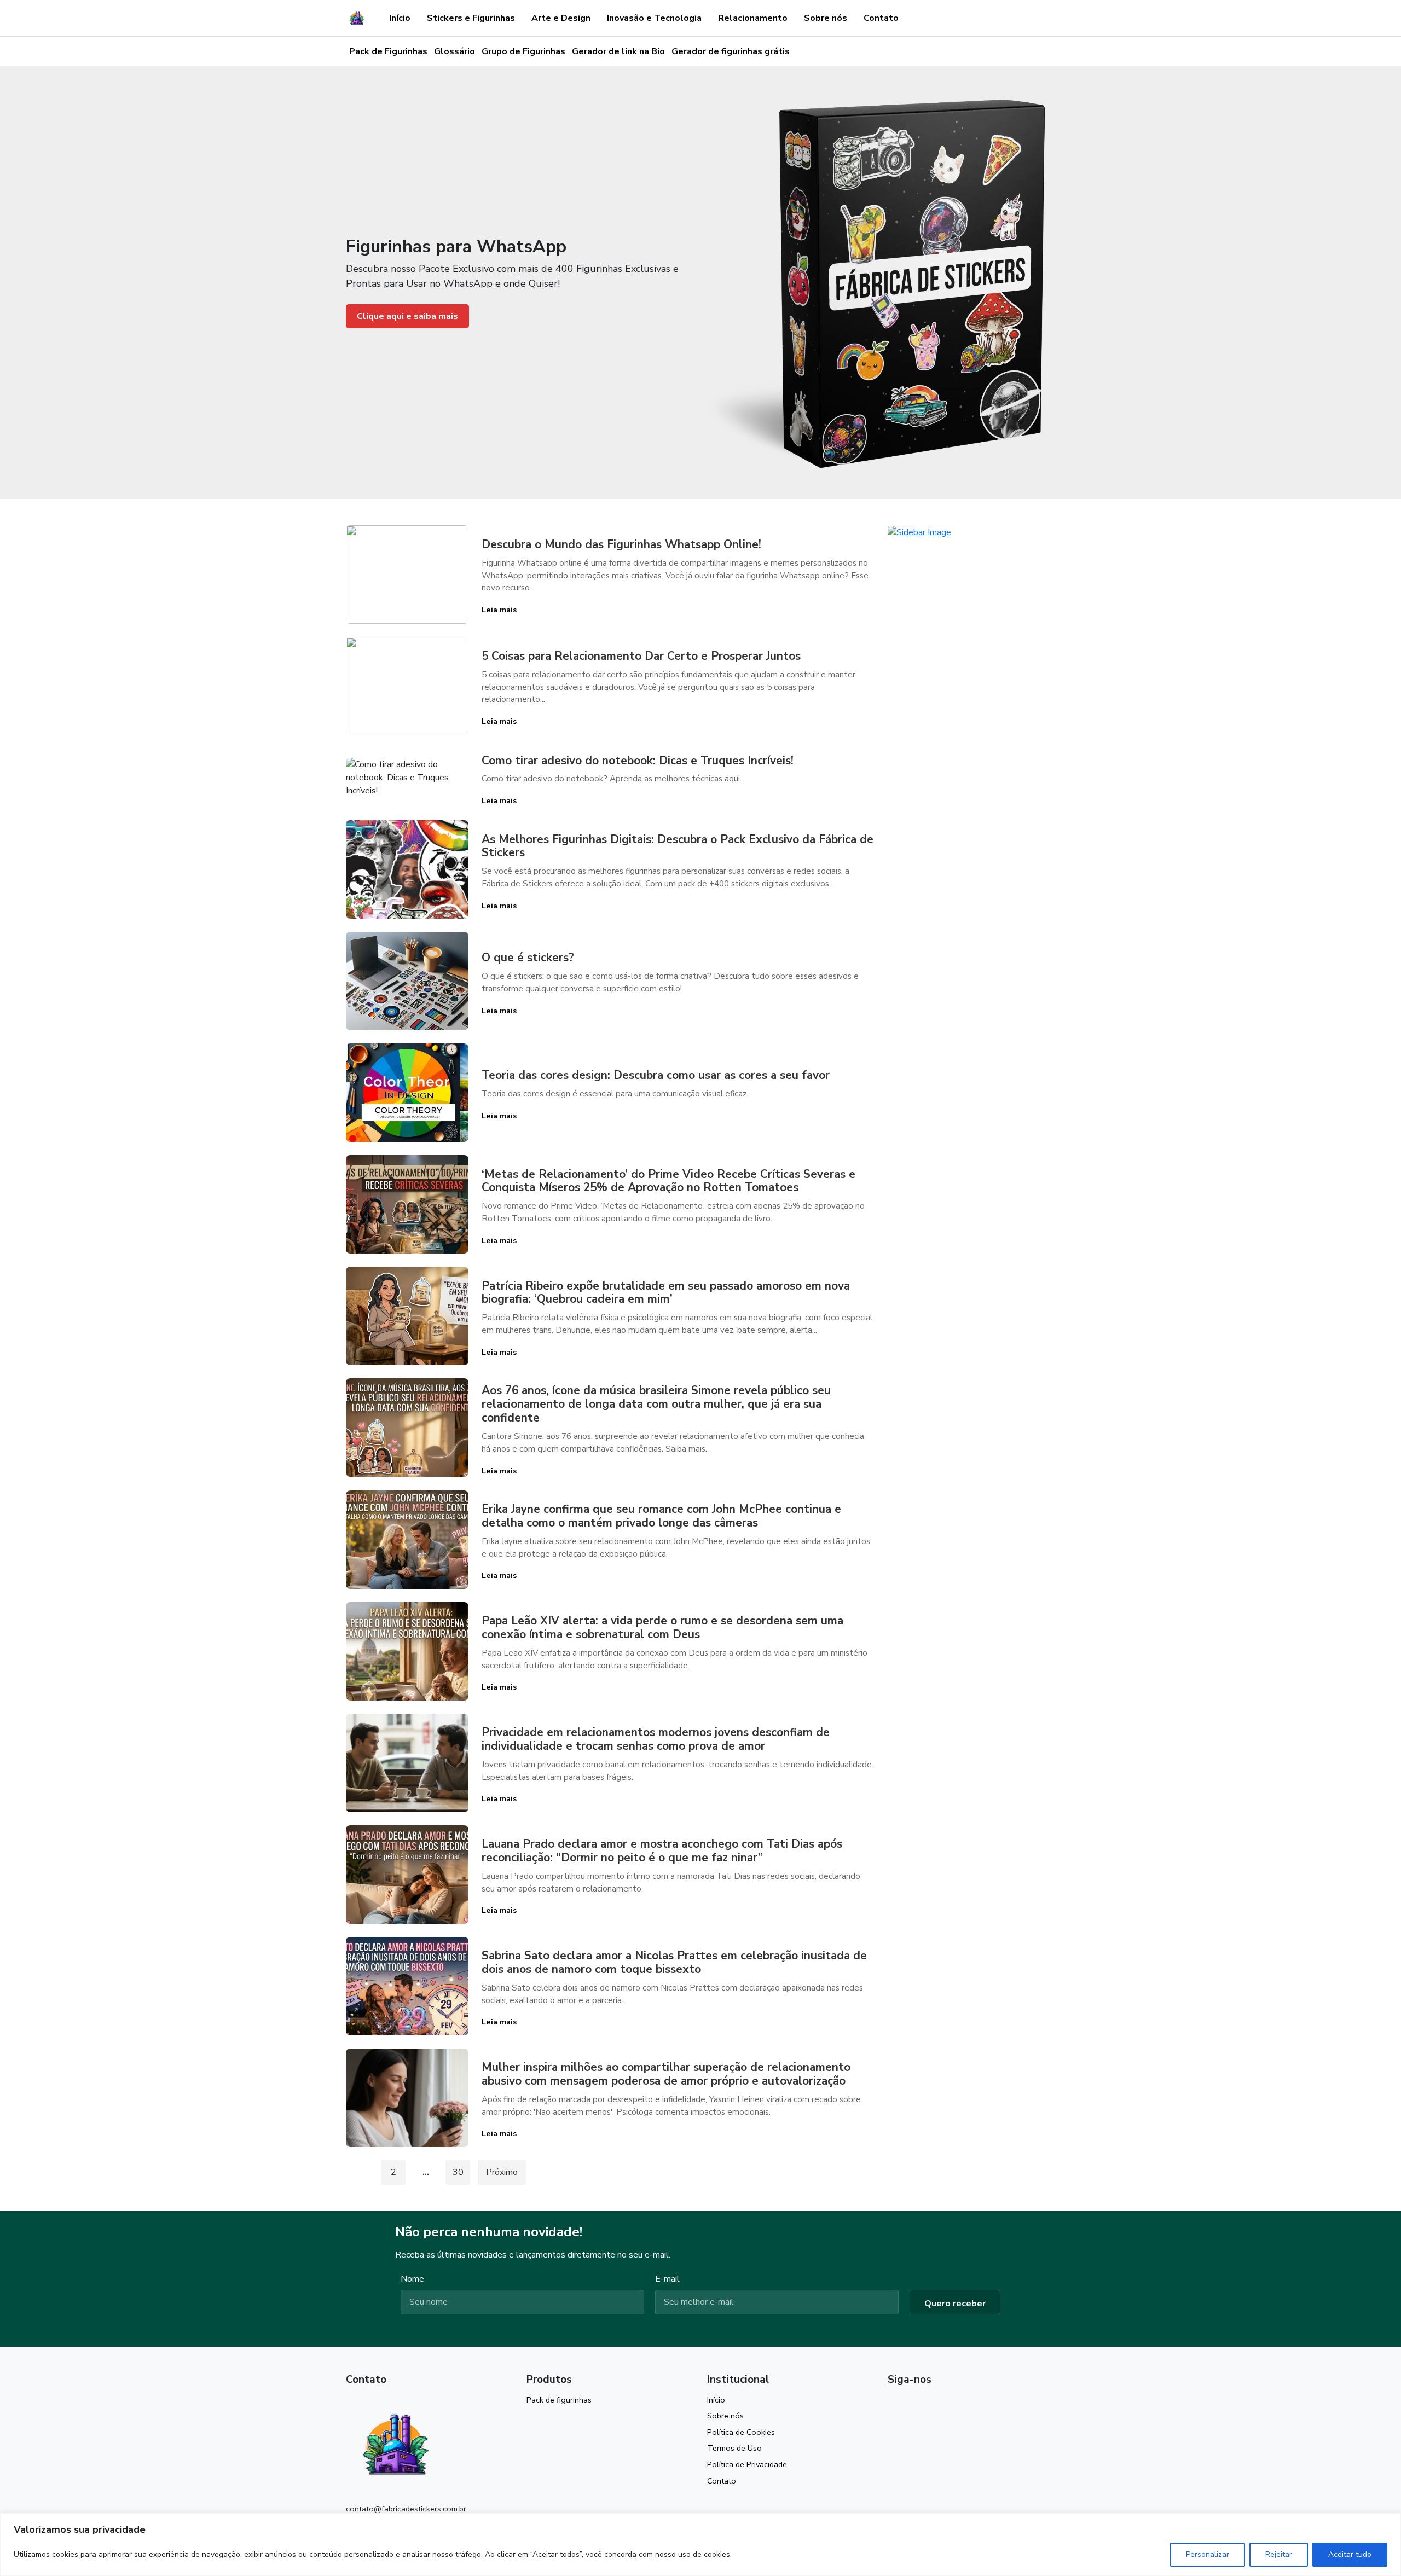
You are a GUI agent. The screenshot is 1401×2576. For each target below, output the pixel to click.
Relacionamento (753, 18)
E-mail (667, 2279)
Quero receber (955, 2304)
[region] (700, 2545)
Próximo (502, 2172)
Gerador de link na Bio (618, 51)
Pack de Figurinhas (388, 51)
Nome (412, 2279)
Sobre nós (826, 18)
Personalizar (1208, 2554)
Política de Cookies (741, 2432)
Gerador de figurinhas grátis (731, 51)
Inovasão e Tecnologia (654, 18)
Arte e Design (561, 18)
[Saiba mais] (919, 532)
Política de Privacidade (747, 2464)
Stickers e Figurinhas (471, 18)
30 (458, 2172)
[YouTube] (912, 2404)
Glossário (455, 51)
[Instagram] (893, 2404)
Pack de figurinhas (559, 2400)
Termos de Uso (734, 2448)
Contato (881, 18)
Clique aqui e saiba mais (407, 316)
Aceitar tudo (1350, 2554)
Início (400, 18)
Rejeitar (1279, 2554)
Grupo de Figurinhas (523, 51)
